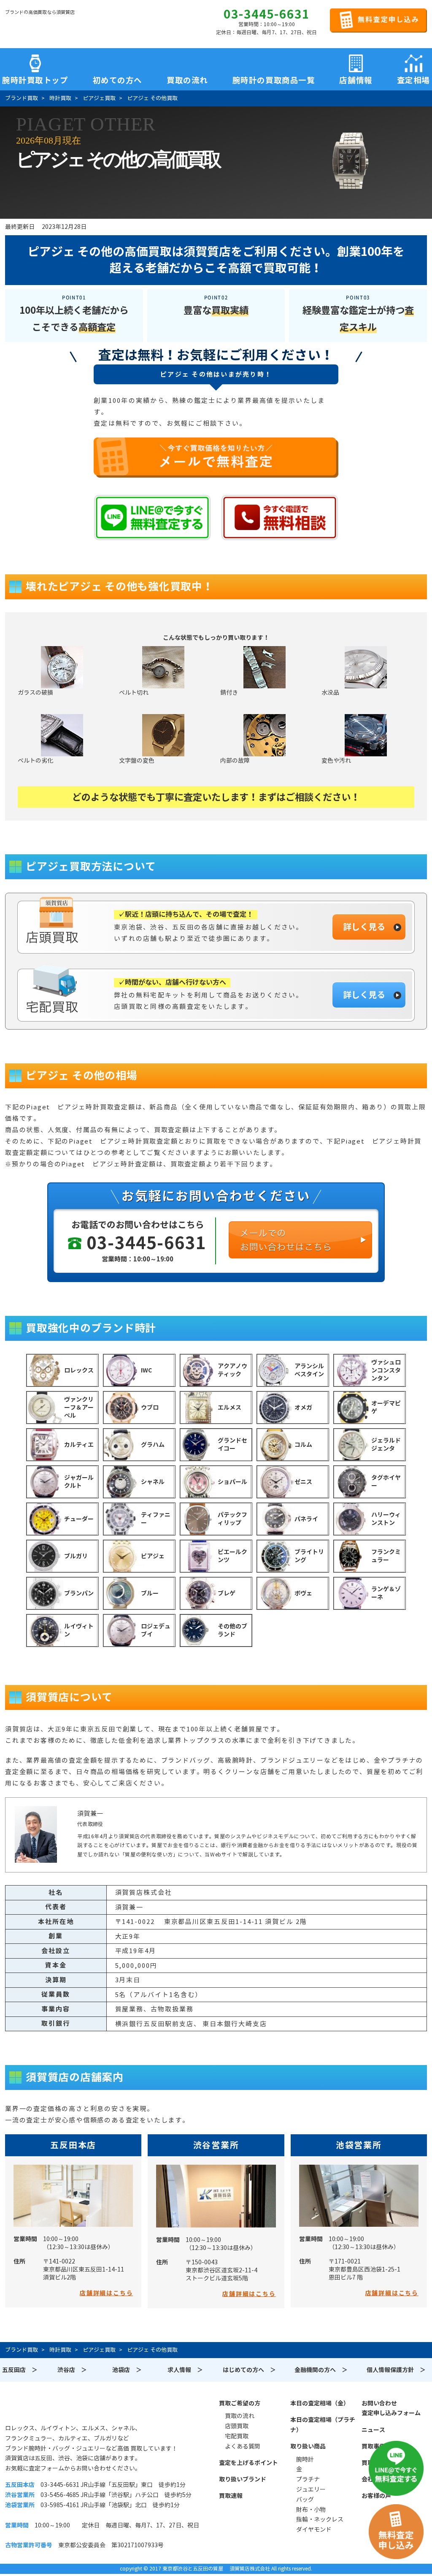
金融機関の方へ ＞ (321, 2370)
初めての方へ (117, 79)
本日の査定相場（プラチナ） (323, 2425)
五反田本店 (73, 2145)
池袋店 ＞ (127, 2370)
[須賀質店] (48, 26)
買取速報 (231, 2496)
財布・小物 (311, 2510)
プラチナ (308, 2479)
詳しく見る (364, 927)
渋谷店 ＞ (72, 2370)
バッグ (305, 2500)
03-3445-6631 (267, 14)
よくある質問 (243, 2446)
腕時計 (305, 2459)
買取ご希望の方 (240, 2403)
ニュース (373, 2430)
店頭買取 (237, 2426)
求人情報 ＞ (185, 2370)
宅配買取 (237, 2436)
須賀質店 (48, 2408)
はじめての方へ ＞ (249, 2370)
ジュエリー (311, 2489)
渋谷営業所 (216, 2145)
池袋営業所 (359, 2145)
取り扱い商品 (308, 2446)
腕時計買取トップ (35, 79)
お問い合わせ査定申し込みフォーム (391, 2408)
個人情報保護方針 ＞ (396, 2370)
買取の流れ (187, 79)
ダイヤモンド (314, 2530)
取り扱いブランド (243, 2479)
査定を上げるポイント (248, 2463)
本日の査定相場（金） (320, 2403)
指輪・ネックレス (320, 2519)
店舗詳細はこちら (106, 2293)
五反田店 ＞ (20, 2370)
